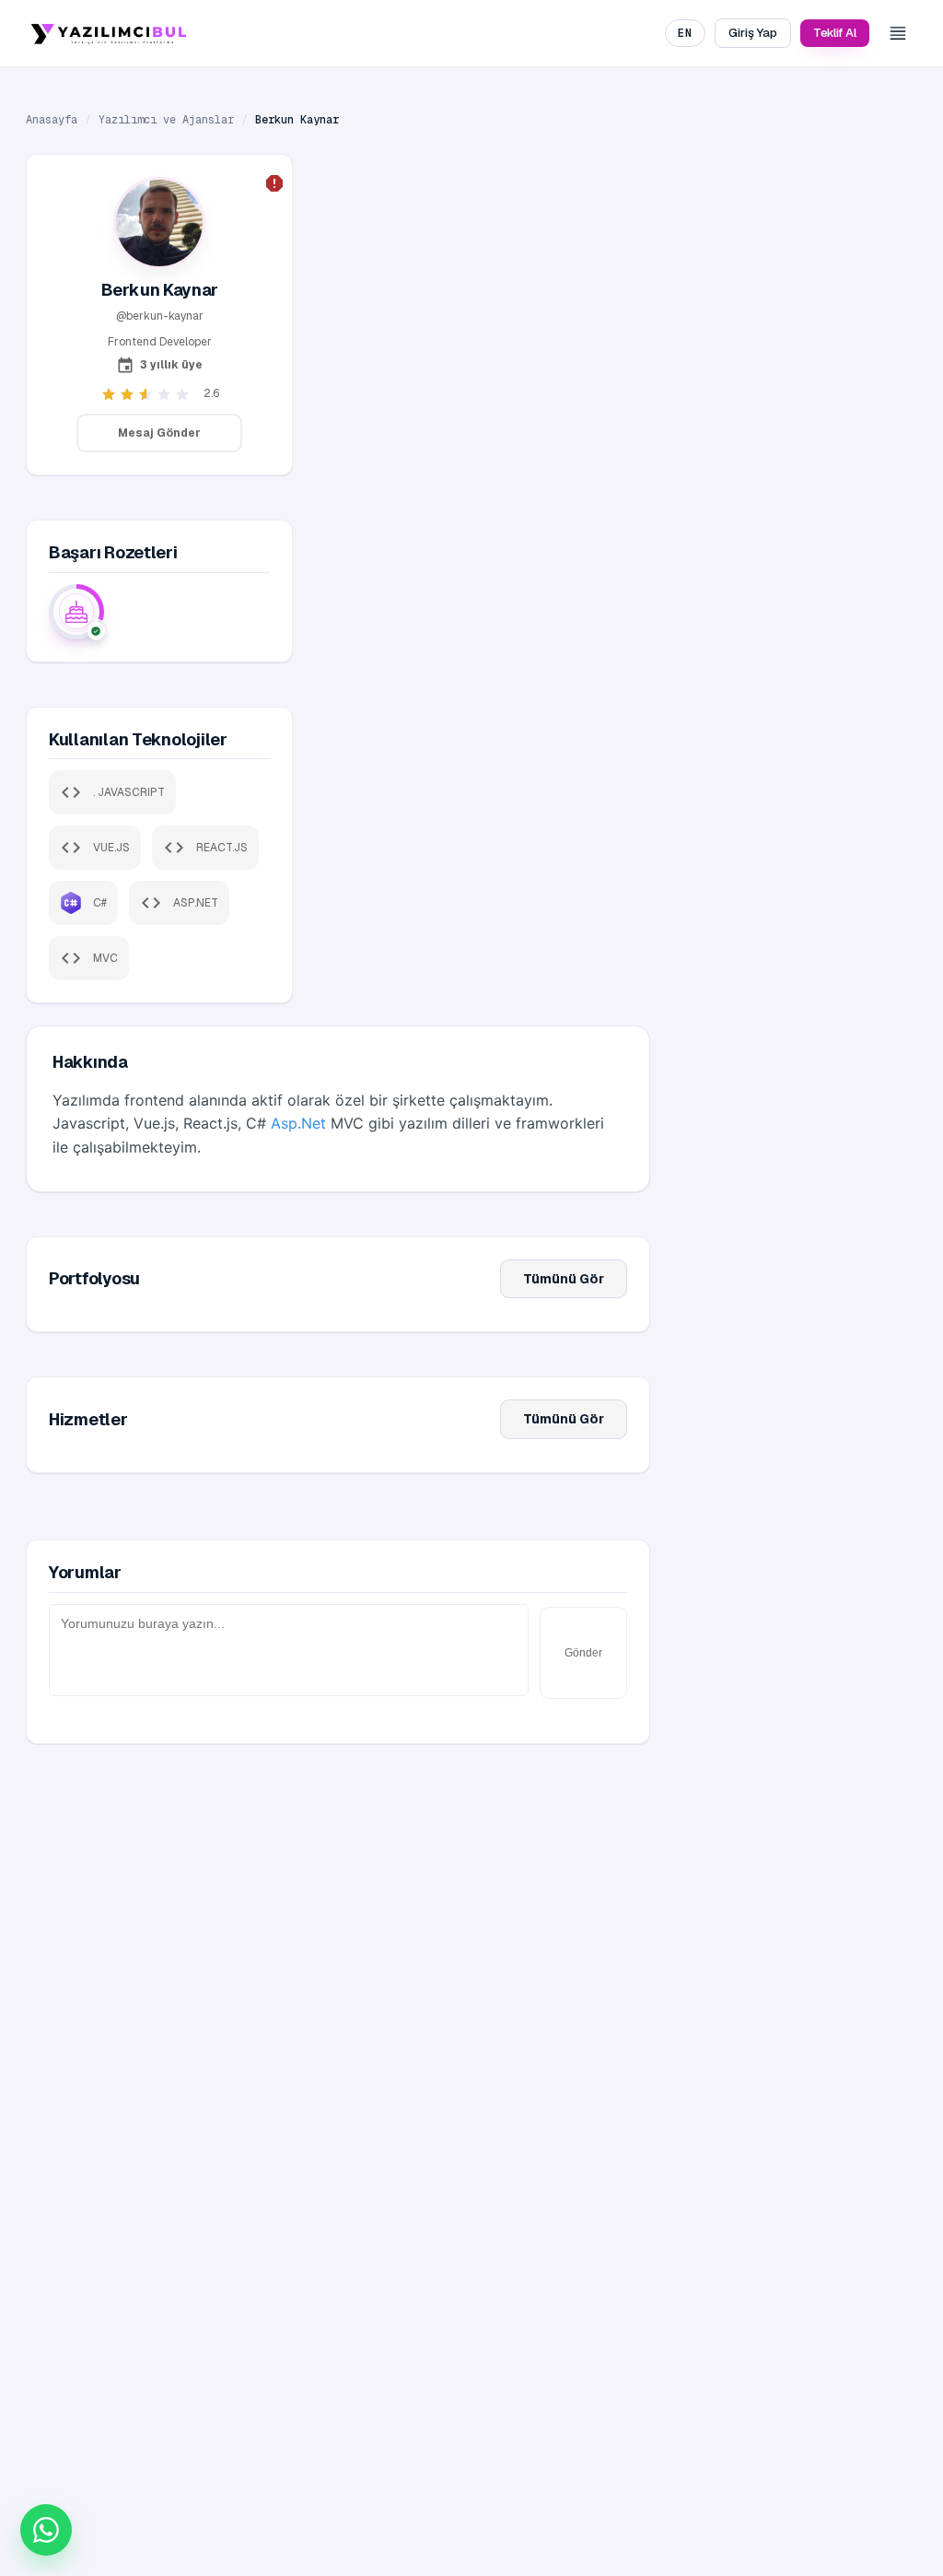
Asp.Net (298, 1123)
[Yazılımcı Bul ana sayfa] (109, 33)
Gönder (583, 1653)
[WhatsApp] (46, 2530)
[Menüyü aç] (898, 33)
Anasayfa (52, 120)
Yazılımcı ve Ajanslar (166, 120)
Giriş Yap (752, 33)
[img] (76, 612)
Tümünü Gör (564, 1279)
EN (685, 33)
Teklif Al (835, 33)
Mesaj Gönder (159, 433)
